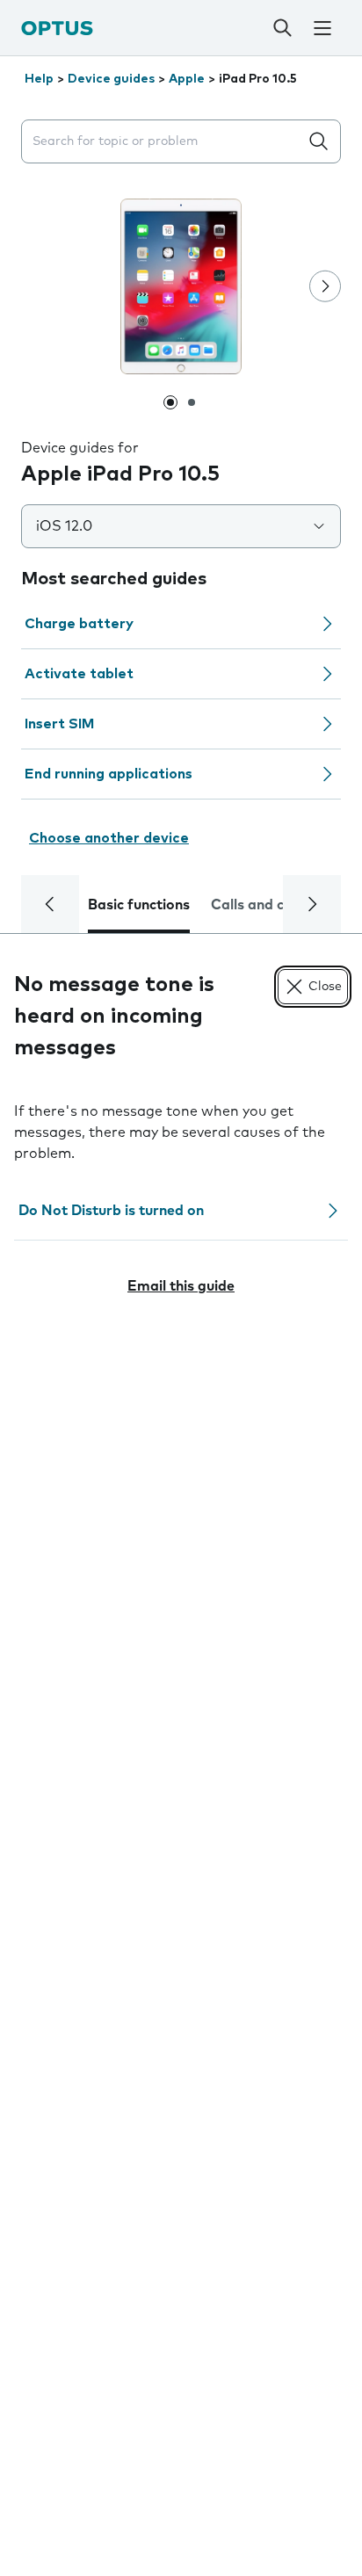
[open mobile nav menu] (322, 28)
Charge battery (79, 624)
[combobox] (163, 142)
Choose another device (109, 838)
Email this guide (181, 1286)
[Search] (283, 28)
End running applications (109, 774)
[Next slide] (325, 286)
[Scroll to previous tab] (50, 904)
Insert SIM (59, 724)
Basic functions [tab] (139, 905)
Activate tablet (79, 674)
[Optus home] (57, 28)
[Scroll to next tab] (312, 904)
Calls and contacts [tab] (273, 905)
